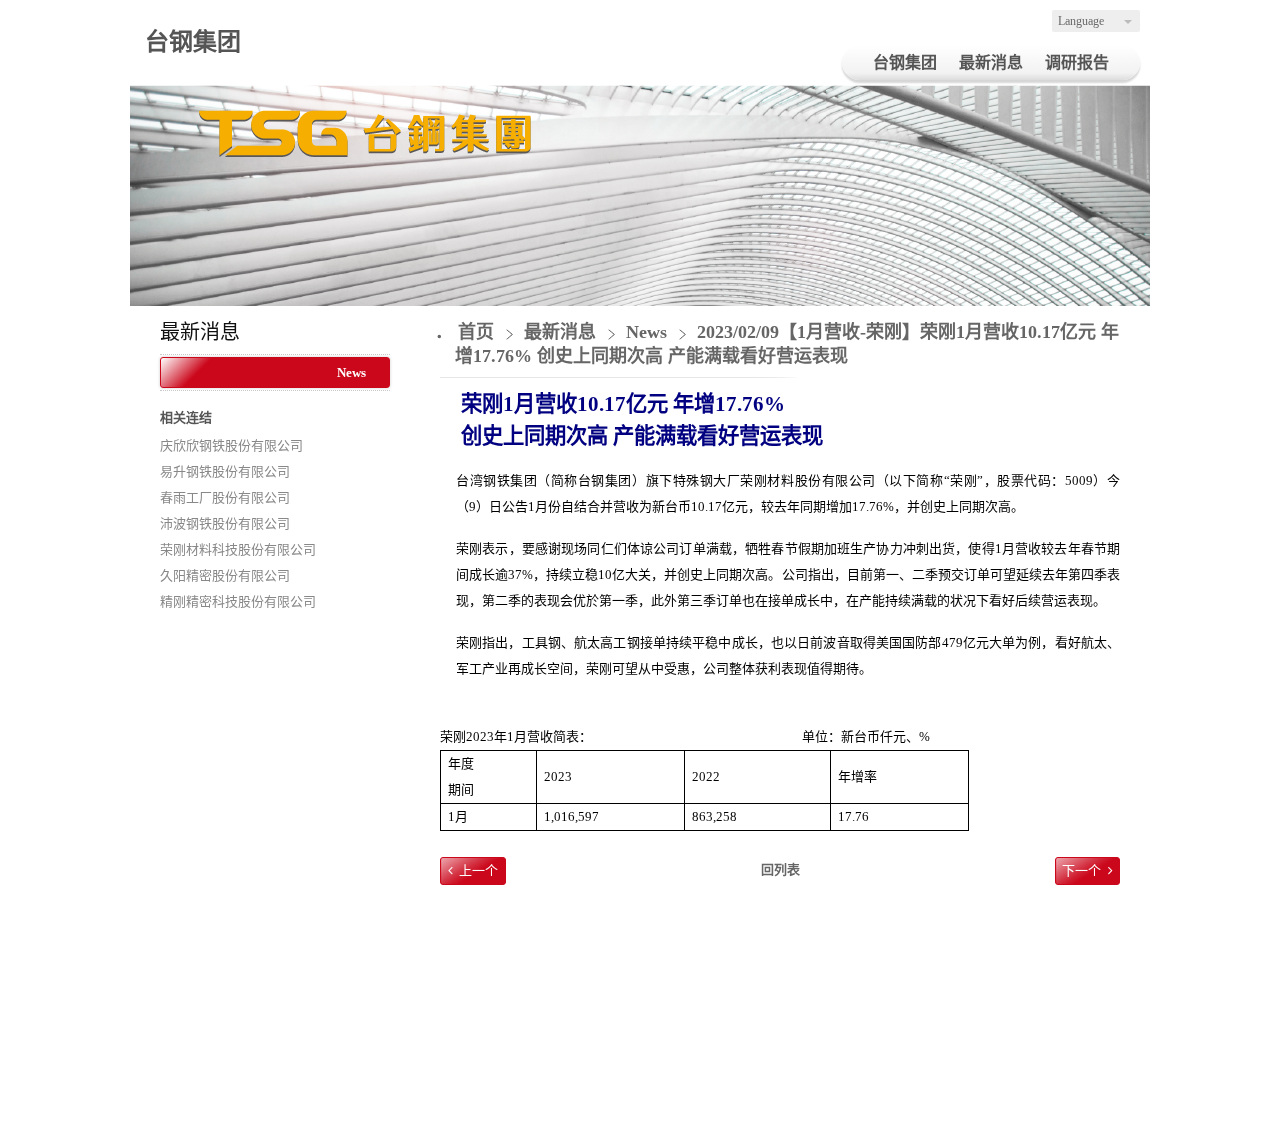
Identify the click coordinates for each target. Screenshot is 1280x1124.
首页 (476, 332)
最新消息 (562, 332)
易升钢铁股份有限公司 (225, 471)
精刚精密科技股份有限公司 (238, 601)
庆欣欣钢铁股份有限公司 (231, 445)
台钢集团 (193, 42)
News (351, 372)
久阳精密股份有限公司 (225, 575)
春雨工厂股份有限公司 (225, 497)
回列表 (780, 869)
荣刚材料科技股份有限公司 (238, 549)
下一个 (1081, 870)
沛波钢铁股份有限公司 (225, 523)
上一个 (478, 870)
